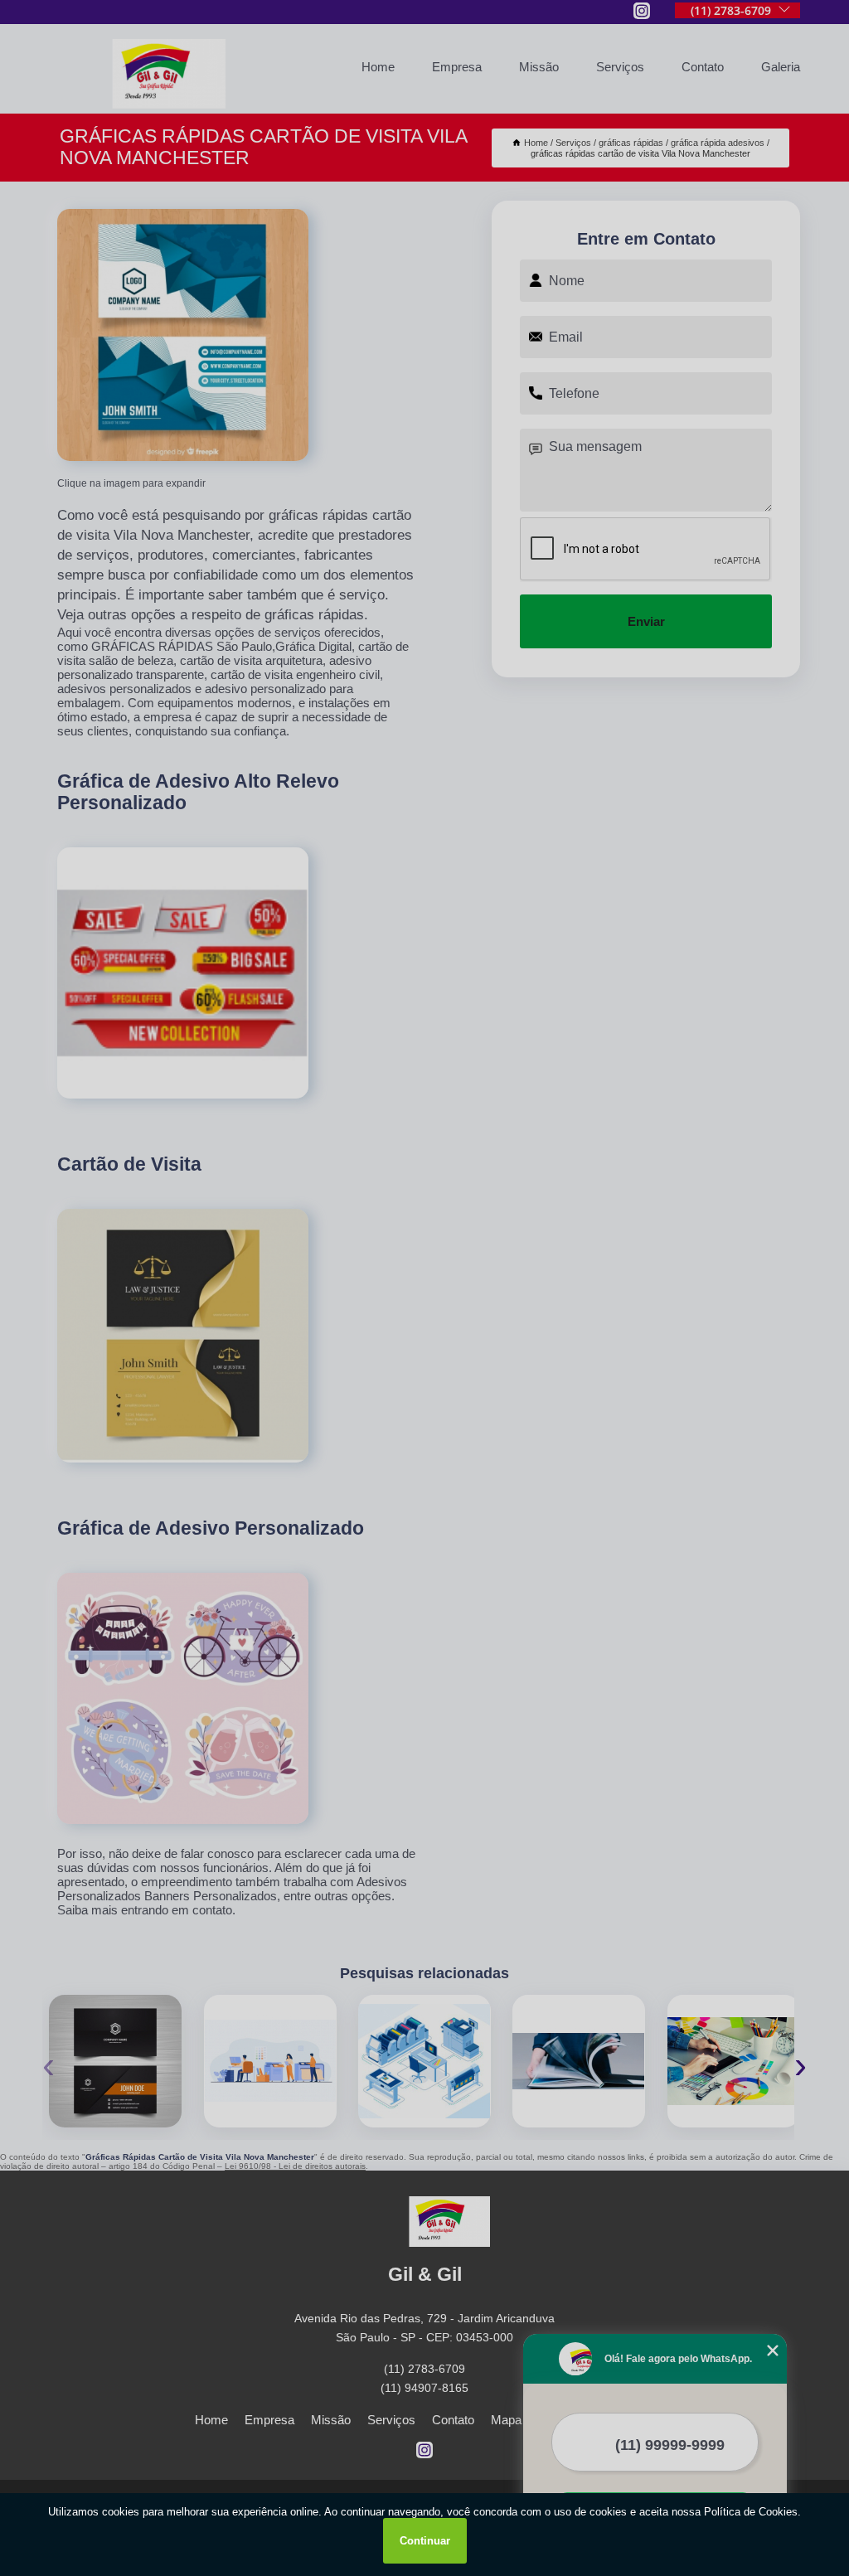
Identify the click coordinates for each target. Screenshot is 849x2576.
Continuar (425, 2541)
